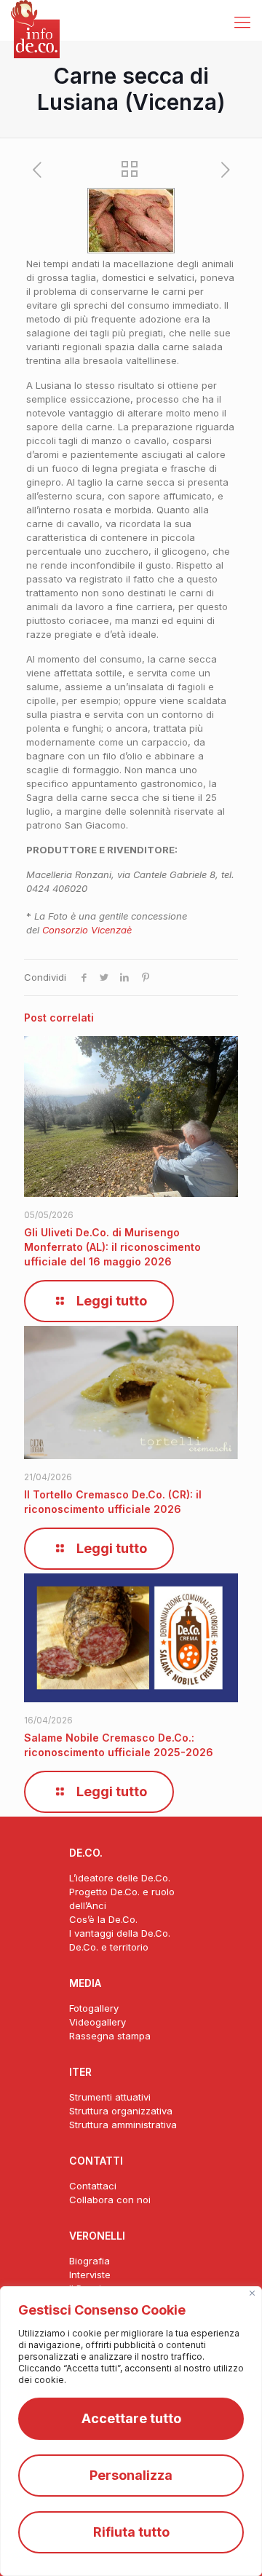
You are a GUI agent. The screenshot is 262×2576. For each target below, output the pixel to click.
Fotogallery (94, 2008)
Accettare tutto (131, 2418)
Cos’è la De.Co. (103, 1919)
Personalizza (131, 2475)
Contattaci (93, 2186)
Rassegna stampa (110, 2036)
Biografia (90, 2261)
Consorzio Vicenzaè (87, 930)
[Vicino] (252, 2293)
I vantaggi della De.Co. (120, 1933)
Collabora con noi (110, 2200)
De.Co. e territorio (109, 1947)
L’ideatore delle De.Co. (120, 1878)
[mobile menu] (242, 22)
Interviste (90, 2275)
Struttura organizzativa (121, 2111)
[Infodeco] (35, 18)
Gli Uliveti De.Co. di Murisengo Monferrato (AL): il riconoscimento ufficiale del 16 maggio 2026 (112, 1247)
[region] (131, 2431)
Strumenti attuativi (110, 2097)
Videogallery (98, 2022)
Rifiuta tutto (131, 2532)
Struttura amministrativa (123, 2125)
